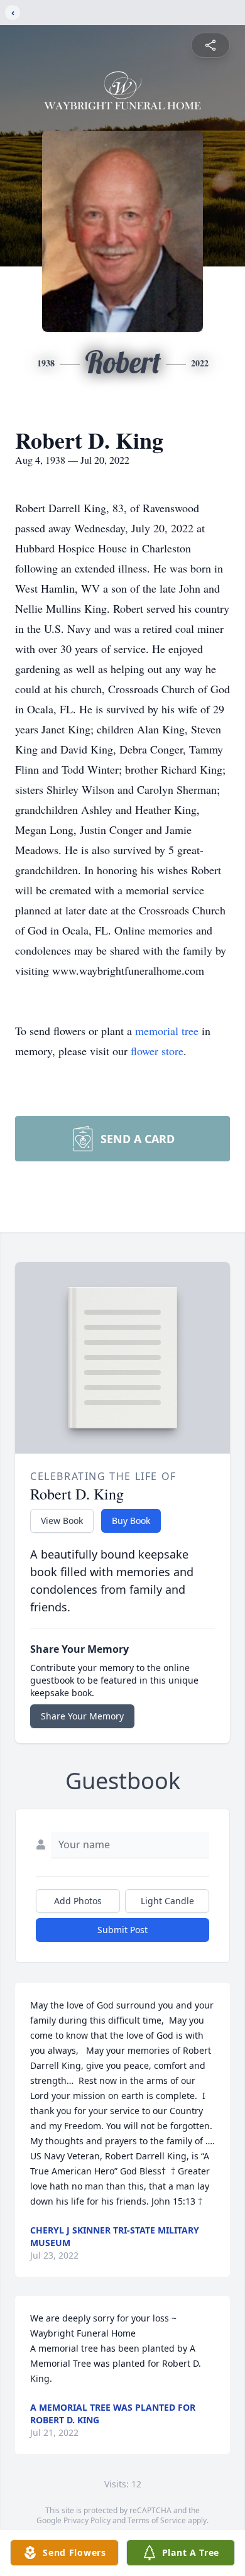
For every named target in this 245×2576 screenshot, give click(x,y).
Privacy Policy (87, 2520)
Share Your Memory (82, 1716)
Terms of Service (157, 2520)
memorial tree (167, 1031)
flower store (157, 1051)
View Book (62, 1521)
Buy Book (131, 1521)
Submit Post (122, 1930)
